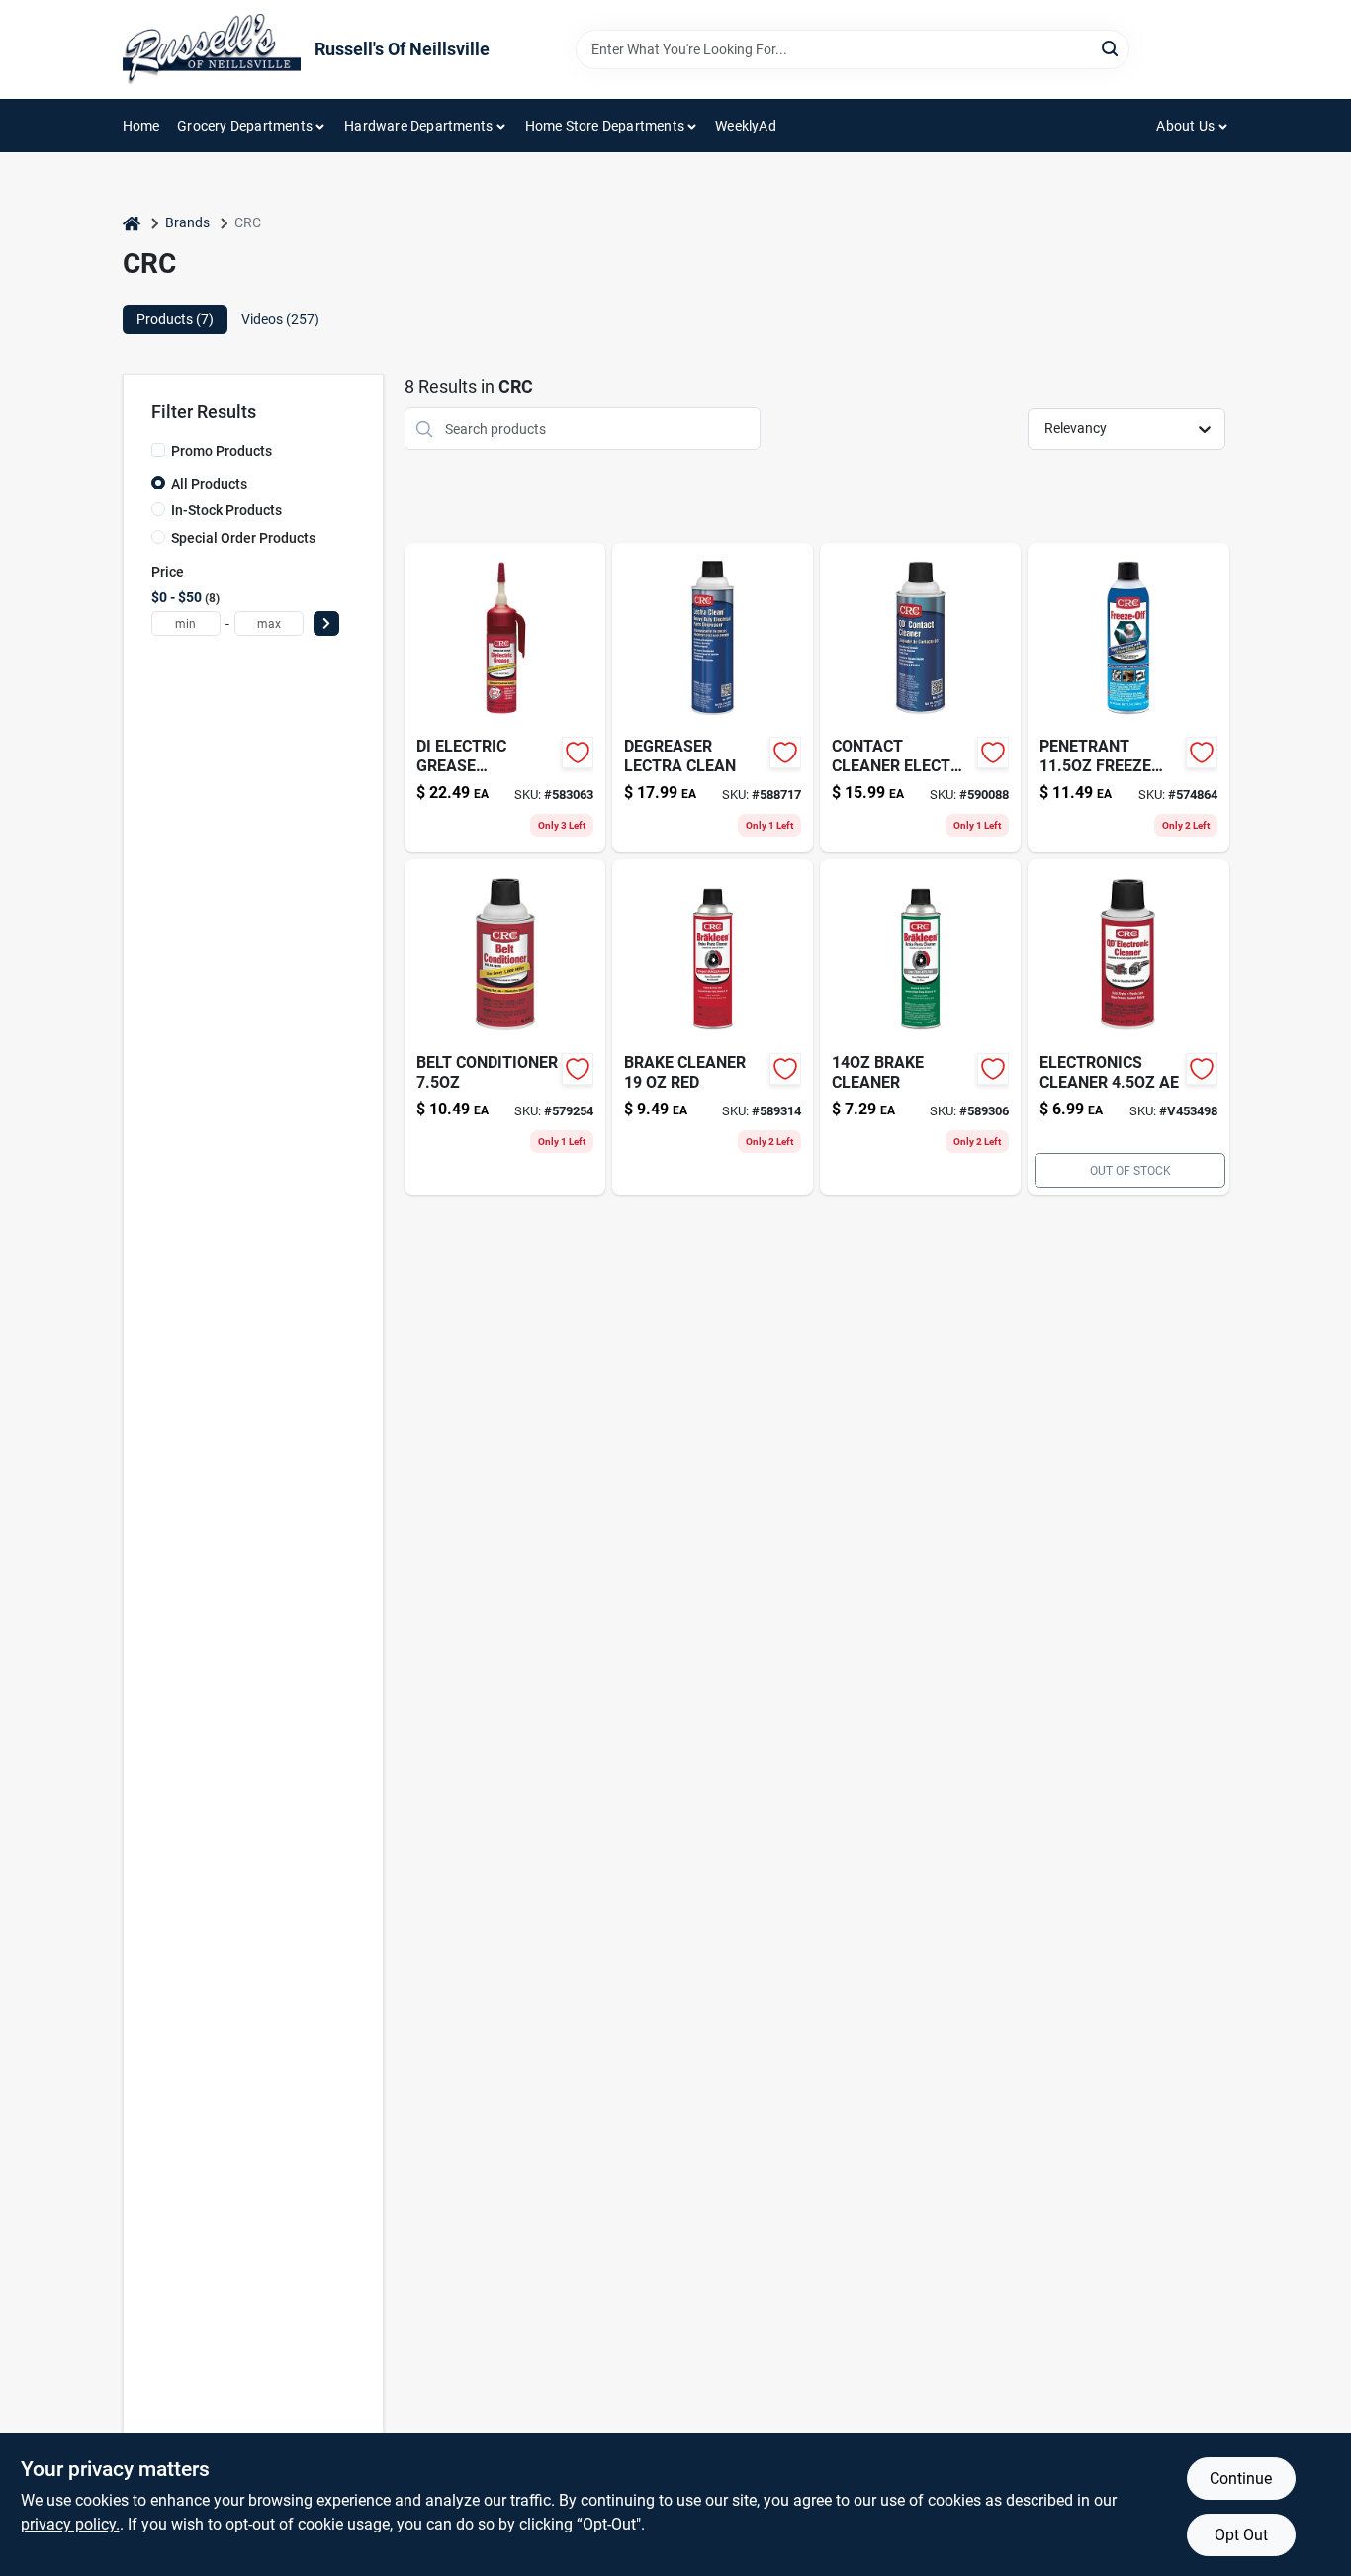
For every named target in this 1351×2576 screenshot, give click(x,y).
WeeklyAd (746, 126)
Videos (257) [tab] (280, 319)
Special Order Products (243, 538)
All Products (209, 484)
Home (141, 126)
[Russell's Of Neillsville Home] (212, 49)
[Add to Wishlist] (578, 753)
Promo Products (222, 451)
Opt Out (1241, 2535)
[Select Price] (326, 623)
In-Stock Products (226, 510)
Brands (187, 222)
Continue (1241, 2479)
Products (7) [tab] (175, 319)
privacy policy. (70, 2524)
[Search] (1111, 48)
